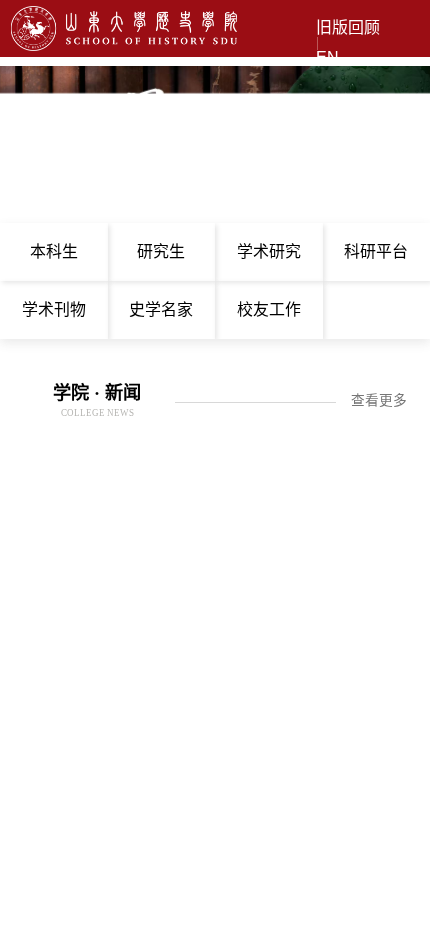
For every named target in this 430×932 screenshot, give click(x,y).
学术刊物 (54, 309)
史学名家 (161, 309)
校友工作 (269, 309)
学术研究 (269, 251)
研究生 (161, 251)
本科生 (54, 251)
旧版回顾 (348, 28)
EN (327, 58)
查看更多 (379, 400)
